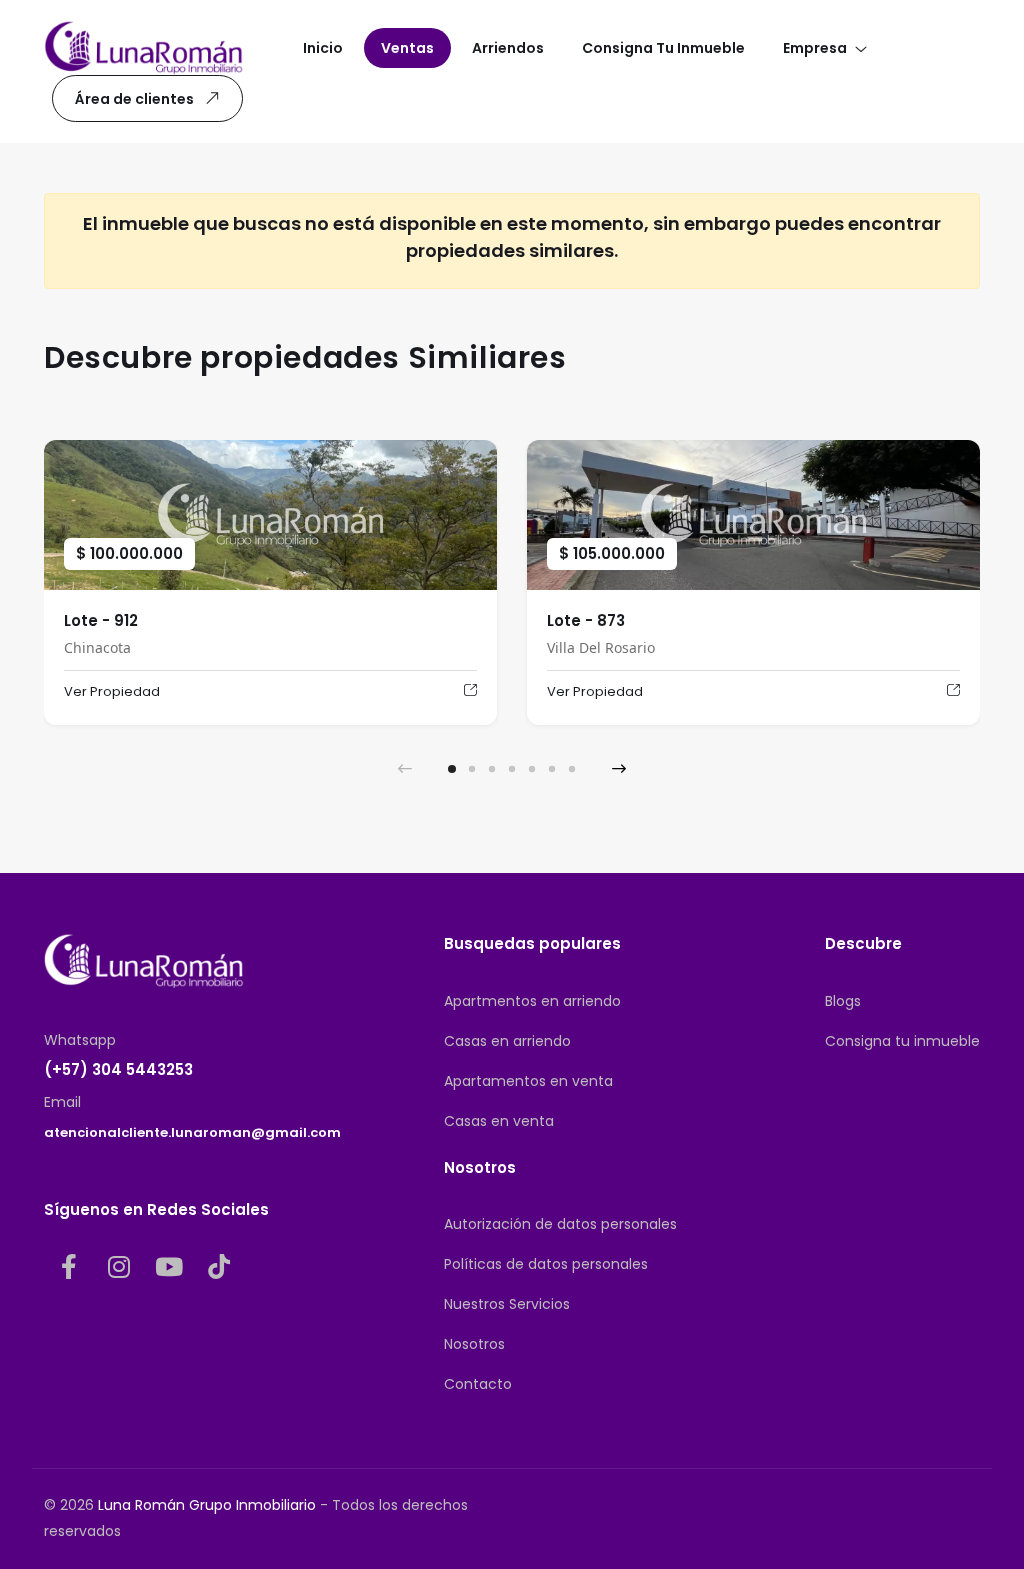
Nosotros (474, 1344)
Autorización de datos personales (560, 1224)
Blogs (843, 1001)
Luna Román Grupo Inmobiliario (207, 1505)
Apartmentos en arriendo (532, 1001)
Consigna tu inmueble (902, 1041)
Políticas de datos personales (546, 1264)
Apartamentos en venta (528, 1081)
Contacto (478, 1384)
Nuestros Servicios (507, 1304)
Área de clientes (134, 99)
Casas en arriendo (507, 1041)
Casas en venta (499, 1121)
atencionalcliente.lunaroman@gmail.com (192, 1132)
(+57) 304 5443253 (118, 1069)
